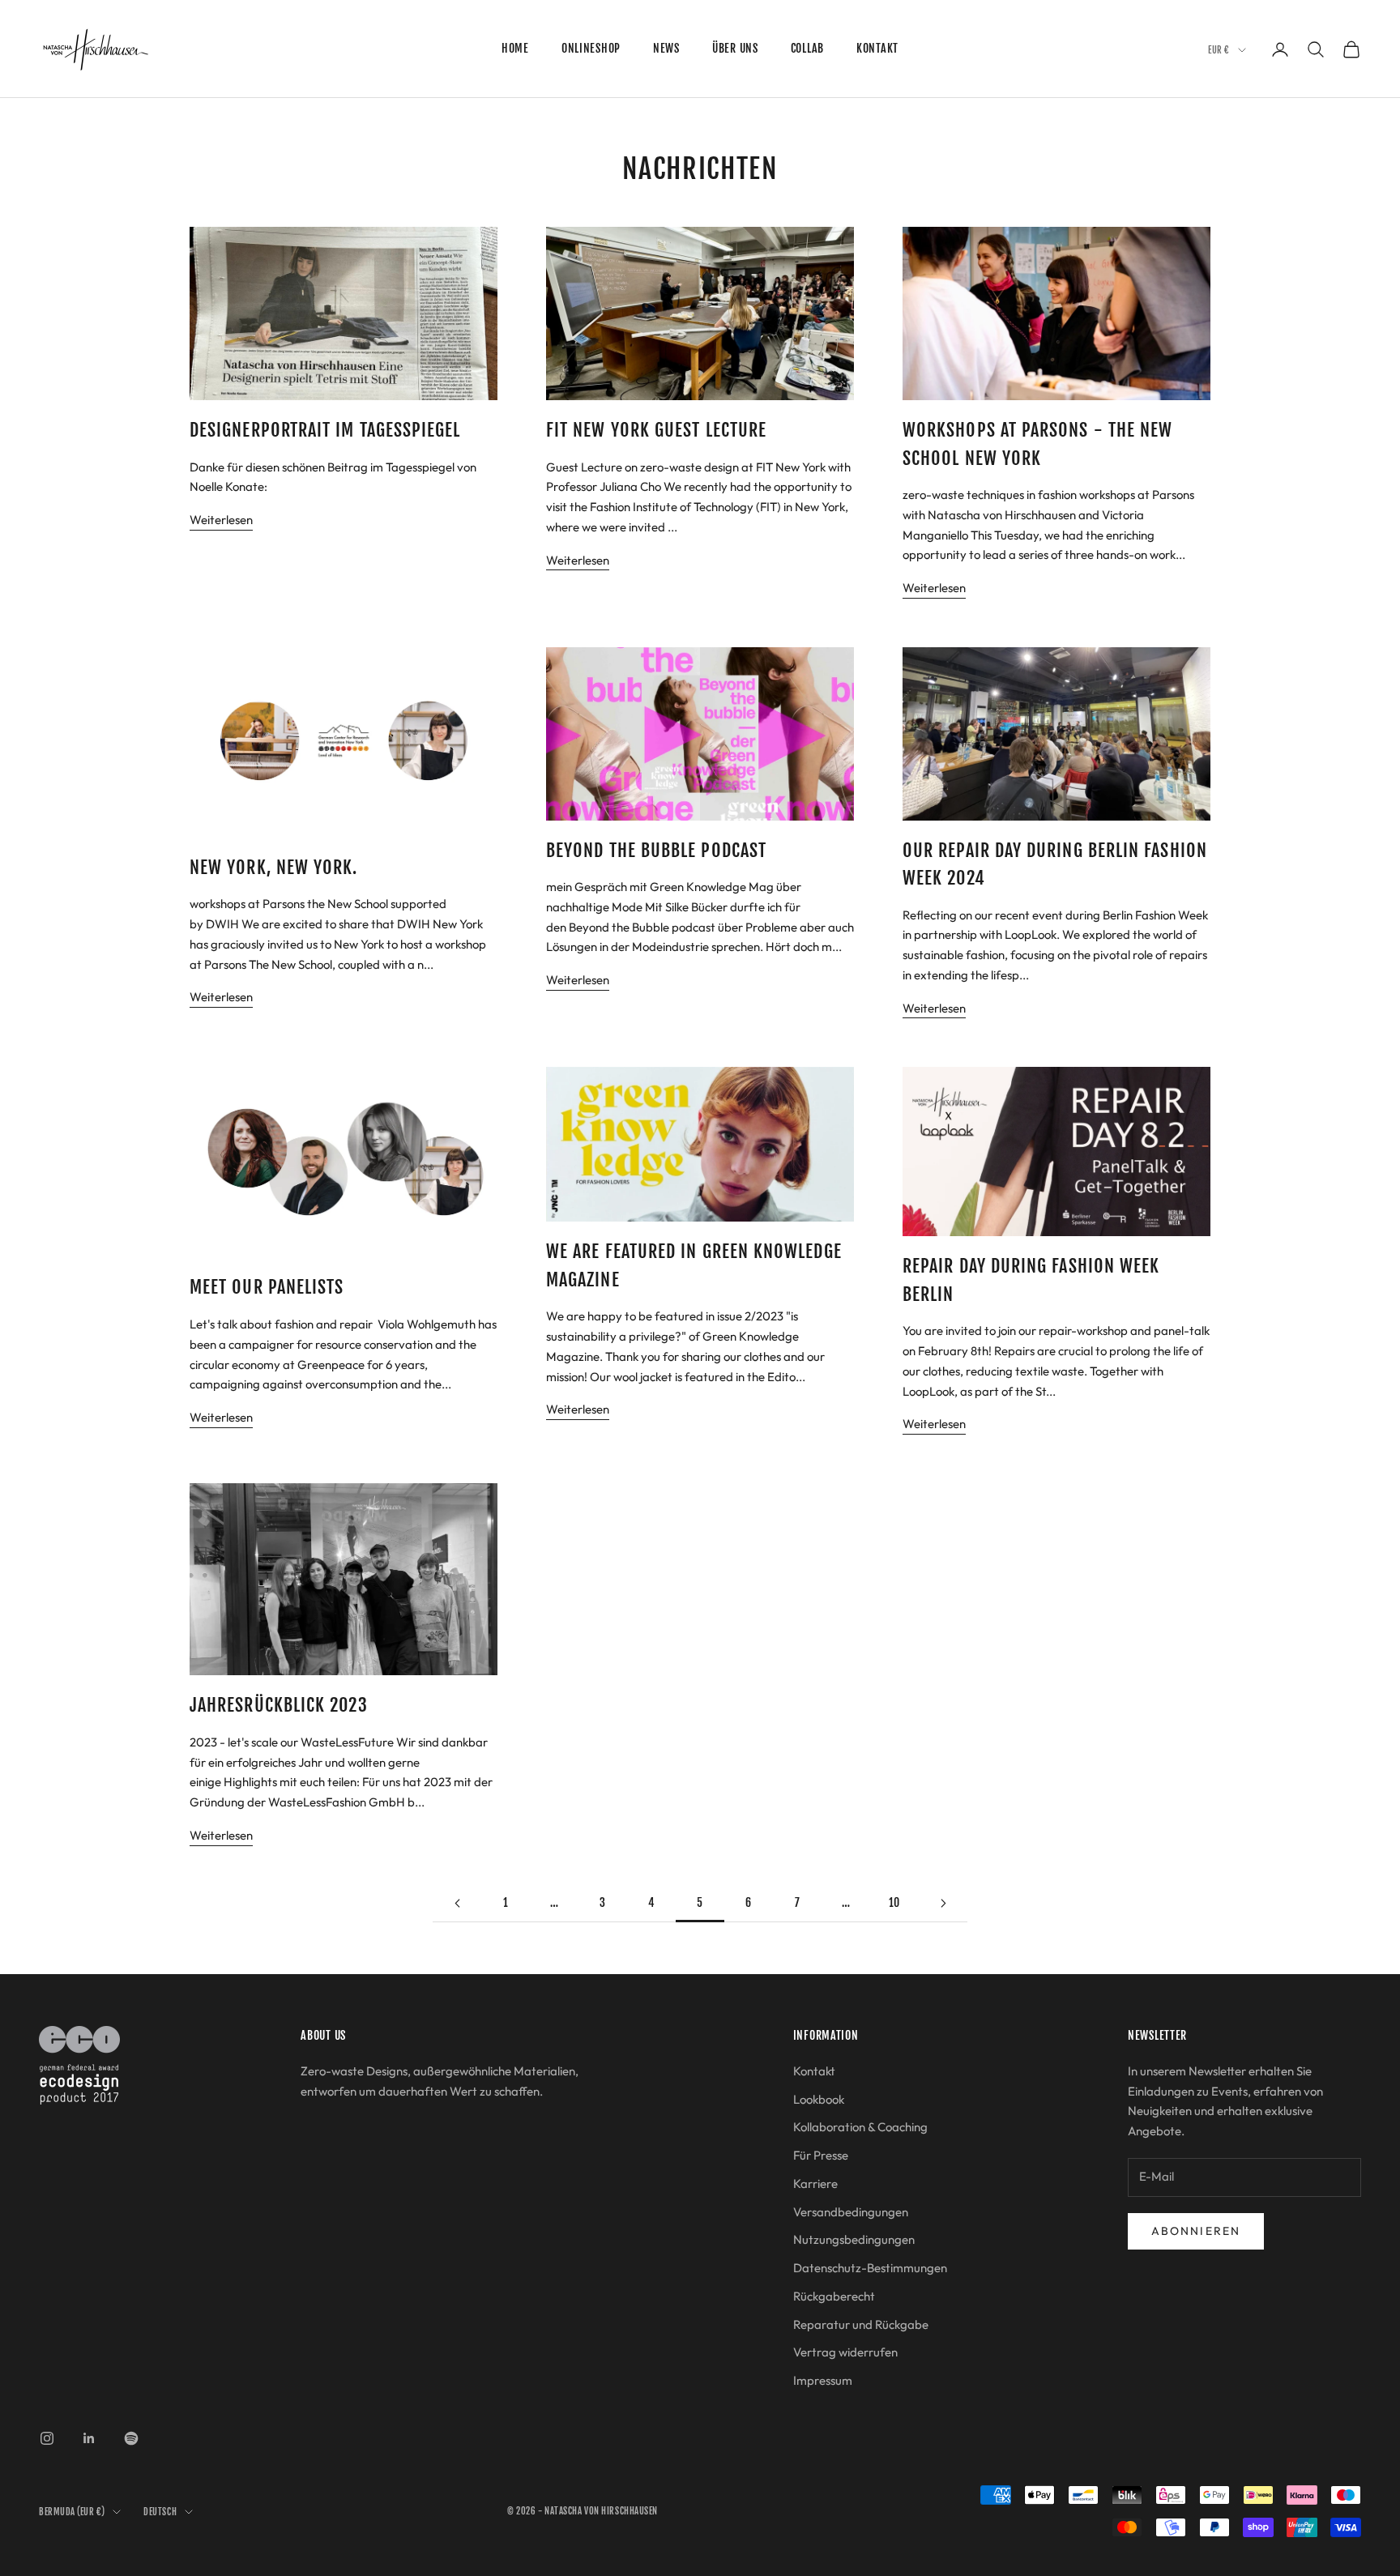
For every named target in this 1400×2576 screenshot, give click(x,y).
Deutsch (160, 2512)
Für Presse (821, 2155)
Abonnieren (1196, 2231)
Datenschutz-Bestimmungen (870, 2268)
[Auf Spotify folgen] (131, 2438)
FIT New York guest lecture (656, 430)
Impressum (823, 2380)
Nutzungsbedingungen (854, 2239)
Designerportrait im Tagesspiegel (325, 430)
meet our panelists (267, 1287)
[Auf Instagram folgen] (47, 2438)
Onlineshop (591, 48)
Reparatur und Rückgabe (861, 2324)
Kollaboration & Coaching (860, 2127)
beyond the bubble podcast (656, 850)
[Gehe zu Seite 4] (457, 1903)
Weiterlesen (221, 520)
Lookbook (819, 2099)
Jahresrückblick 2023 (279, 1705)
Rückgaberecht (834, 2296)
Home (515, 48)
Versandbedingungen (851, 2212)
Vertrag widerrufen (845, 2352)
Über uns (735, 48)
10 (894, 1902)
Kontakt (877, 48)
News (666, 48)
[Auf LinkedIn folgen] (89, 2438)
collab (807, 48)
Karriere (815, 2184)
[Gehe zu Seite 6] (943, 1903)
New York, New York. (274, 867)
